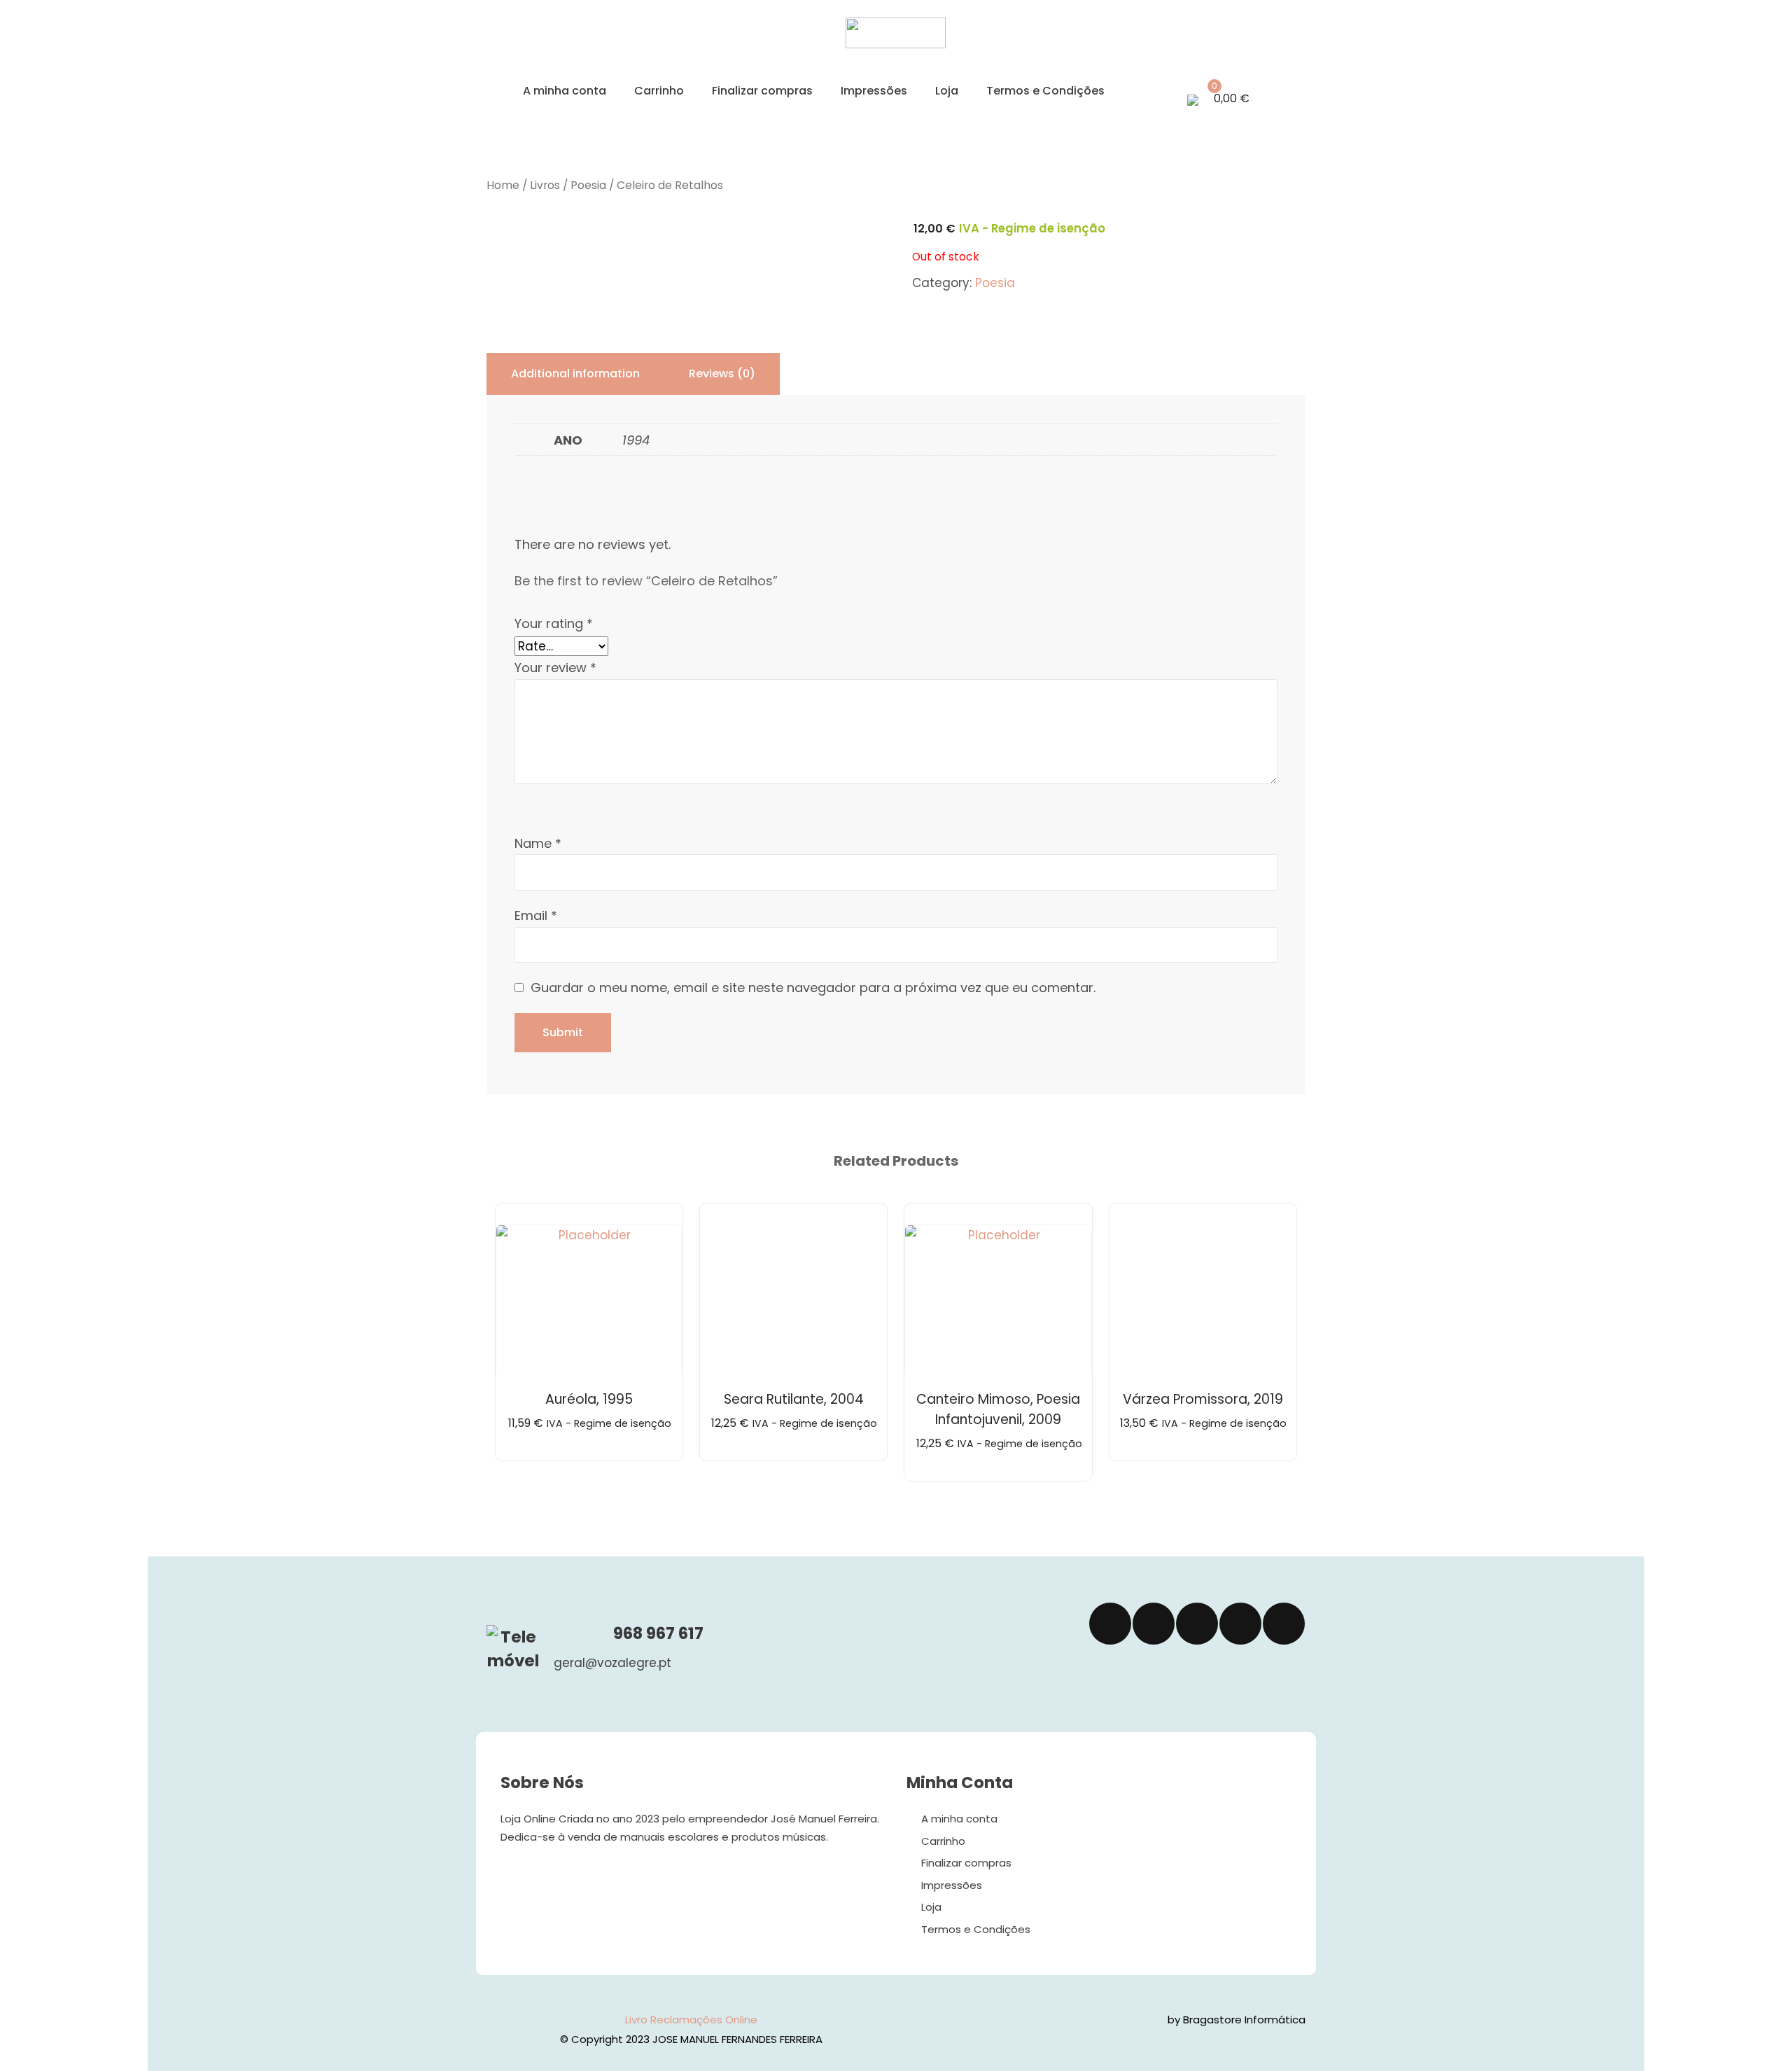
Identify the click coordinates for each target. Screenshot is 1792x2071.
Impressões (874, 91)
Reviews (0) (722, 374)
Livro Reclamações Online (691, 2020)
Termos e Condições (1045, 91)
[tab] (575, 374)
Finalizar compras (762, 91)
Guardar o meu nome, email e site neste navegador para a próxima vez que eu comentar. (813, 988)
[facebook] (1110, 1624)
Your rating (554, 623)
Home (503, 185)
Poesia (588, 185)
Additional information (575, 374)
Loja (947, 91)
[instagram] (1197, 1624)
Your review (555, 668)
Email (536, 915)
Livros (545, 185)
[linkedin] (1240, 1624)
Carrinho (659, 91)
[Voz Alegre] (896, 44)
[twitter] (1154, 1624)
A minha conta (565, 91)
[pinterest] (1284, 1624)
